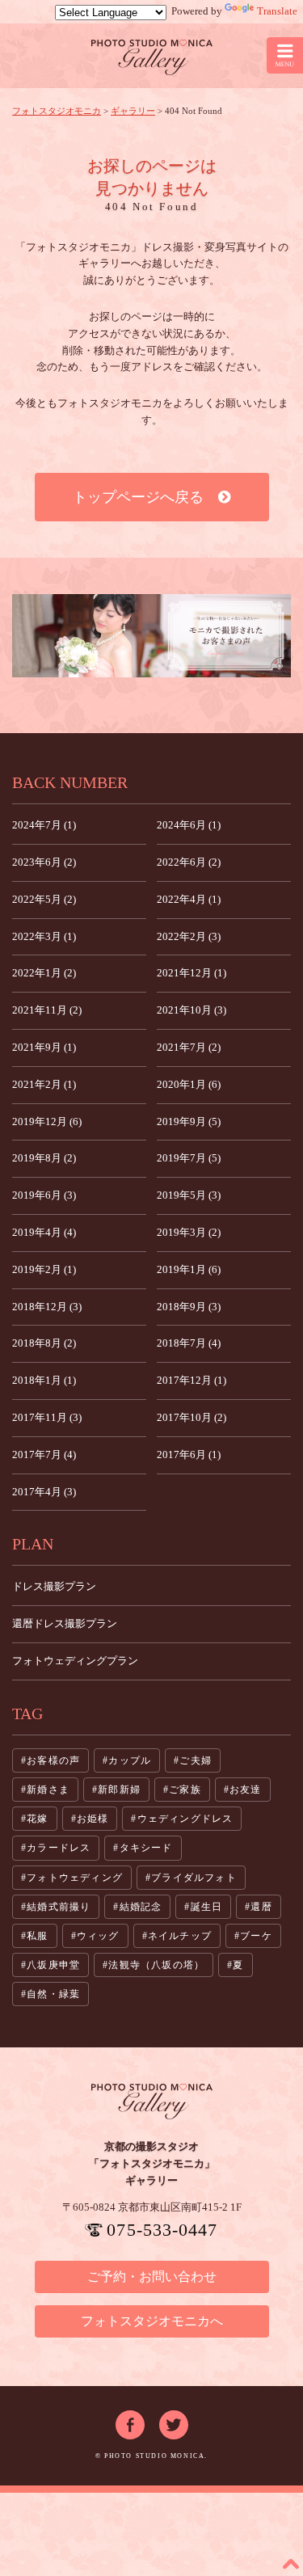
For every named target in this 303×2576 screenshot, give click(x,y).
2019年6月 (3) (44, 1195)
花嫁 (37, 1819)
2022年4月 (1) (189, 899)
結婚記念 (141, 1907)
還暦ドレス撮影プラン (65, 1623)
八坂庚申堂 (53, 1965)
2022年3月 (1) (44, 936)
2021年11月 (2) (47, 1010)
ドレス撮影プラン (54, 1586)
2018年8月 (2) (44, 1343)
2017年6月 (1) (189, 1455)
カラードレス (59, 1848)
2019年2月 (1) (44, 1269)
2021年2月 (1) (44, 1084)
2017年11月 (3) (47, 1417)
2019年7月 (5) (189, 1158)
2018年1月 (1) (44, 1380)
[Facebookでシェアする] (130, 2418)
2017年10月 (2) (191, 1417)
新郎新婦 (119, 1790)
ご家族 (185, 1790)
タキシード (146, 1848)
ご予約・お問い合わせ (152, 2277)
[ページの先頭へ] (291, 2564)
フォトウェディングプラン (75, 1661)
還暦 (261, 1907)
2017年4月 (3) (44, 1492)
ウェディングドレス (185, 1819)
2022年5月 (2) (44, 899)
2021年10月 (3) (191, 1010)
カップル (130, 1760)
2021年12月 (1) (191, 973)
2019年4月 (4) (44, 1232)
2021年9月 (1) (44, 1047)
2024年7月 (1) (44, 825)
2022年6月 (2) (189, 862)
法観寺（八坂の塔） (156, 1965)
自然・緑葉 (53, 1994)
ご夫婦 (196, 1760)
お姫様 (93, 1819)
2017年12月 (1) (191, 1380)
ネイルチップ (180, 1936)
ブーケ (256, 1936)
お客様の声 (53, 1760)
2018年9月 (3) (189, 1307)
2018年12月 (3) (47, 1307)
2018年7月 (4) (189, 1343)
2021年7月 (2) (189, 1047)
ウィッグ (98, 1936)
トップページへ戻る (145, 497)
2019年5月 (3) (189, 1195)
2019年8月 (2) (44, 1158)
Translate (277, 11)
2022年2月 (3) (189, 936)
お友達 (246, 1790)
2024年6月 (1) (189, 825)
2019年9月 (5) (189, 1121)
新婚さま (48, 1790)
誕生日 (207, 1907)
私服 (37, 1936)
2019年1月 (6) (189, 1269)
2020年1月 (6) (189, 1084)
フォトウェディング (75, 1878)
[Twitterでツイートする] (174, 2418)
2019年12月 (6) (47, 1121)
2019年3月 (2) (189, 1232)
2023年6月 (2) (44, 862)
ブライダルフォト (194, 1878)
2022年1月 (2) (44, 973)
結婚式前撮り (59, 1907)
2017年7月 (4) (44, 1455)
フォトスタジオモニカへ (152, 2321)
